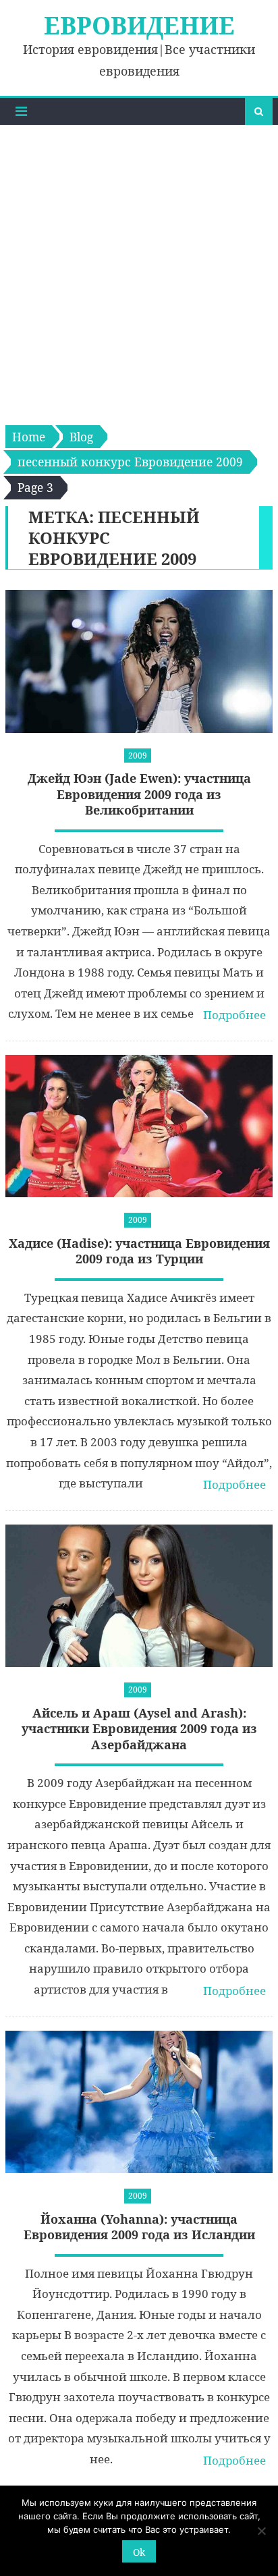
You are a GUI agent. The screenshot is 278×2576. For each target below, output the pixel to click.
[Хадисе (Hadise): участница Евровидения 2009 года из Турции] (139, 1126)
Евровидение (139, 25)
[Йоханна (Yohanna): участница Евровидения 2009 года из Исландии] (139, 2102)
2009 (138, 756)
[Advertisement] (139, 271)
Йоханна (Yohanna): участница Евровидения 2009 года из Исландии (139, 2227)
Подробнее (234, 1015)
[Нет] (261, 2531)
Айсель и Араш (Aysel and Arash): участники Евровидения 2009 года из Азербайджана (139, 1729)
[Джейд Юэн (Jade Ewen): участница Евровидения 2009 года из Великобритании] (139, 661)
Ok (139, 2552)
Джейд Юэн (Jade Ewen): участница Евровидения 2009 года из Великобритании (139, 794)
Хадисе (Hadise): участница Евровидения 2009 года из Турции (139, 1251)
